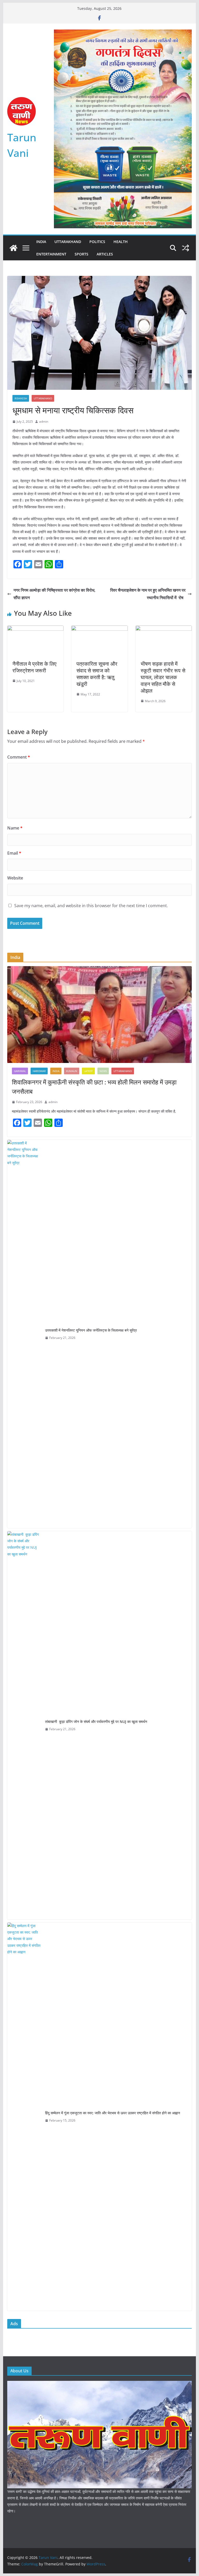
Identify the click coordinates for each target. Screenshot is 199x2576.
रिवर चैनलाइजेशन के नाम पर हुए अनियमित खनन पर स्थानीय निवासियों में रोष (148, 594)
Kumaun (72, 1071)
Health (121, 242)
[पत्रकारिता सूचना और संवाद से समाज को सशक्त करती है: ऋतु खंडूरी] (99, 629)
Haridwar (39, 1071)
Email (14, 853)
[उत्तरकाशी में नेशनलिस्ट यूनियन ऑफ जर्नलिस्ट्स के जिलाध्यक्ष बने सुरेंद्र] (24, 1334)
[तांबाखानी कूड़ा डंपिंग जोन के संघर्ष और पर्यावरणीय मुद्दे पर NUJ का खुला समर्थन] (24, 1725)
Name (15, 828)
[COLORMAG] (100, 2384)
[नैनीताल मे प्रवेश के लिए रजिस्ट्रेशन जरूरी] (35, 629)
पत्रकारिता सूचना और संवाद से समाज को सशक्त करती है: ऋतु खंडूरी (97, 674)
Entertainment (51, 254)
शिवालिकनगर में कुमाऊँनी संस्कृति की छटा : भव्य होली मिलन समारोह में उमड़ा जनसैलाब (94, 1087)
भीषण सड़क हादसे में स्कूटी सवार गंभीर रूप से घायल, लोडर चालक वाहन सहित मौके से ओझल (163, 677)
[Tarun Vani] (13, 248)
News (103, 1071)
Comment (19, 757)
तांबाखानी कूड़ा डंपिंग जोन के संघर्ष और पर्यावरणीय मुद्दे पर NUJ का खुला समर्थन (96, 1722)
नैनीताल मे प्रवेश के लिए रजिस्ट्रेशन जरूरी (34, 667)
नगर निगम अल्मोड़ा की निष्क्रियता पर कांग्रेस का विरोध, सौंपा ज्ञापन (54, 594)
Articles (105, 254)
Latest (88, 1071)
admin (44, 421)
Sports (81, 254)
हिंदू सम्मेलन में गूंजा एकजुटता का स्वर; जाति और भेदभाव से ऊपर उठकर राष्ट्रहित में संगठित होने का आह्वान (113, 2113)
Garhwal (20, 1071)
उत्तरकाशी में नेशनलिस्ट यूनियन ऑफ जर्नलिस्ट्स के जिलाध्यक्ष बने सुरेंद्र (91, 1330)
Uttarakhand (68, 242)
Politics (97, 242)
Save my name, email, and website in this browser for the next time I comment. (91, 906)
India (41, 242)
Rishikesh (21, 398)
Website (15, 878)
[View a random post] (186, 248)
